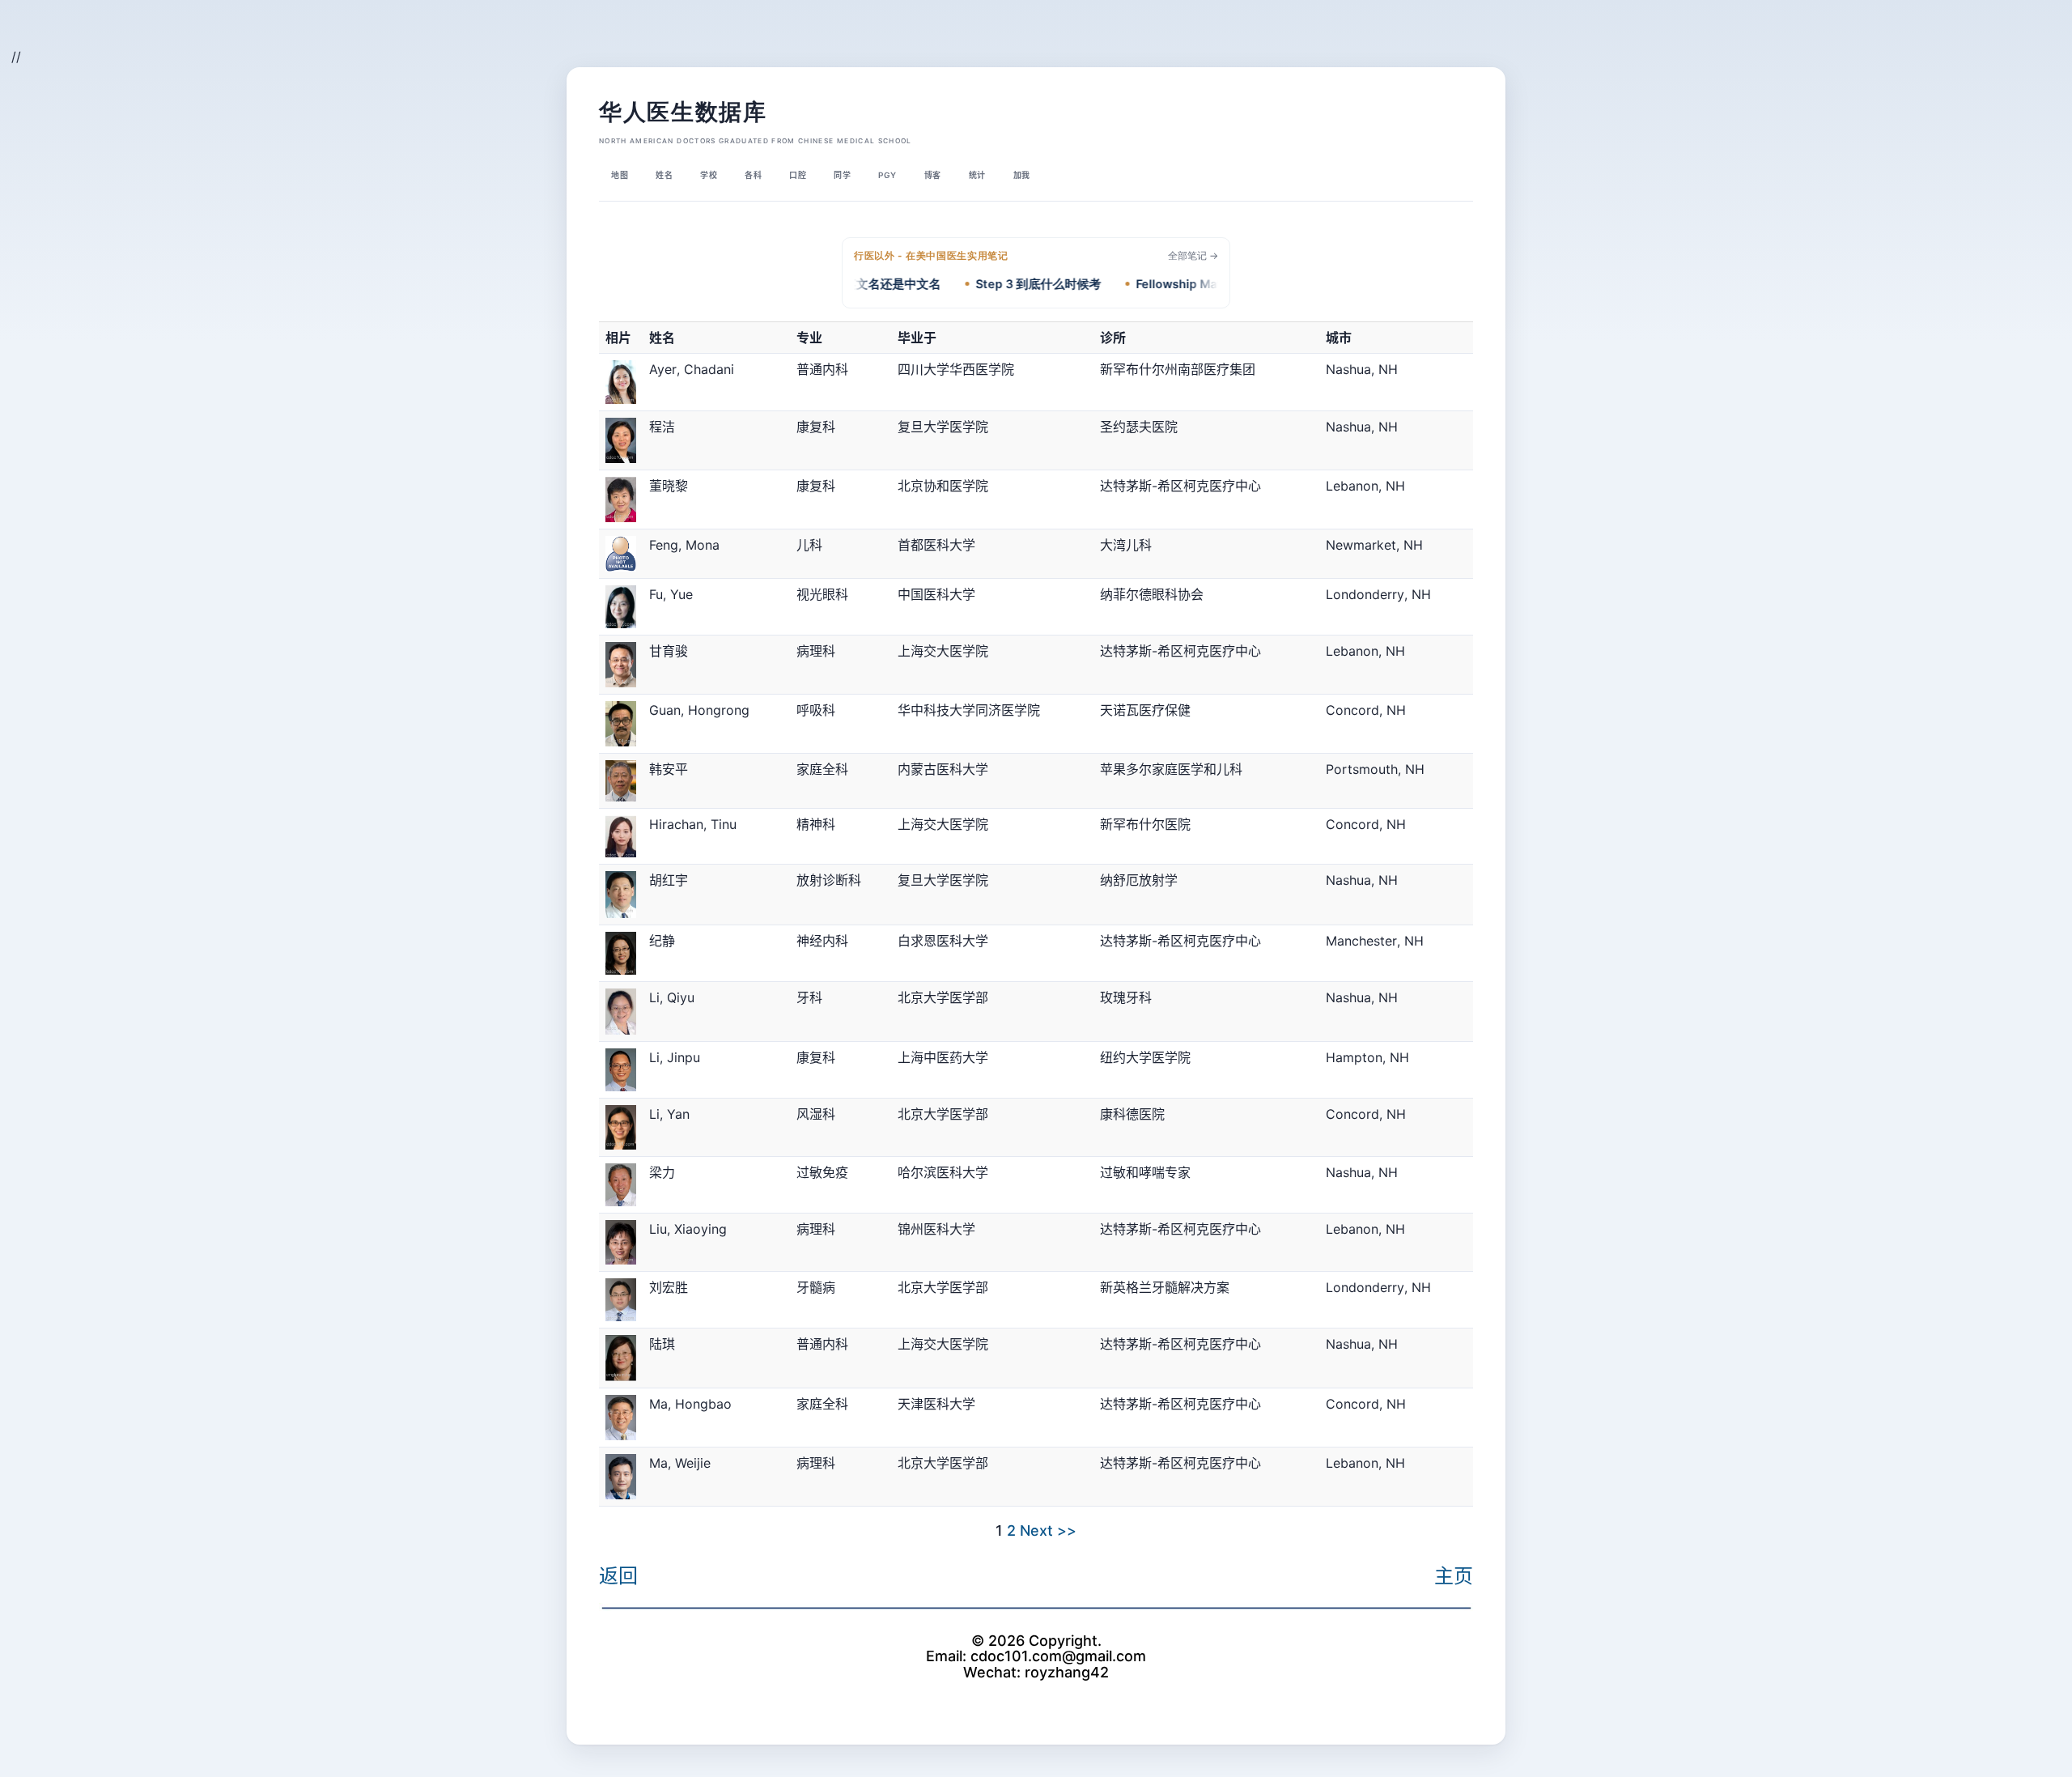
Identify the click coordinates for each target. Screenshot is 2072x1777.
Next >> (1048, 1530)
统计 (977, 175)
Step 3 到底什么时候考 (1006, 284)
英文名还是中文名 (860, 284)
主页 (1454, 1576)
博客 (933, 175)
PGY (887, 175)
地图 (620, 175)
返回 (618, 1576)
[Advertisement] (214, 37)
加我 (1022, 175)
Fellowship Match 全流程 (1174, 284)
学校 (709, 175)
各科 (753, 175)
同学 (842, 175)
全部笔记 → (1193, 255)
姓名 (664, 175)
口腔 (798, 175)
